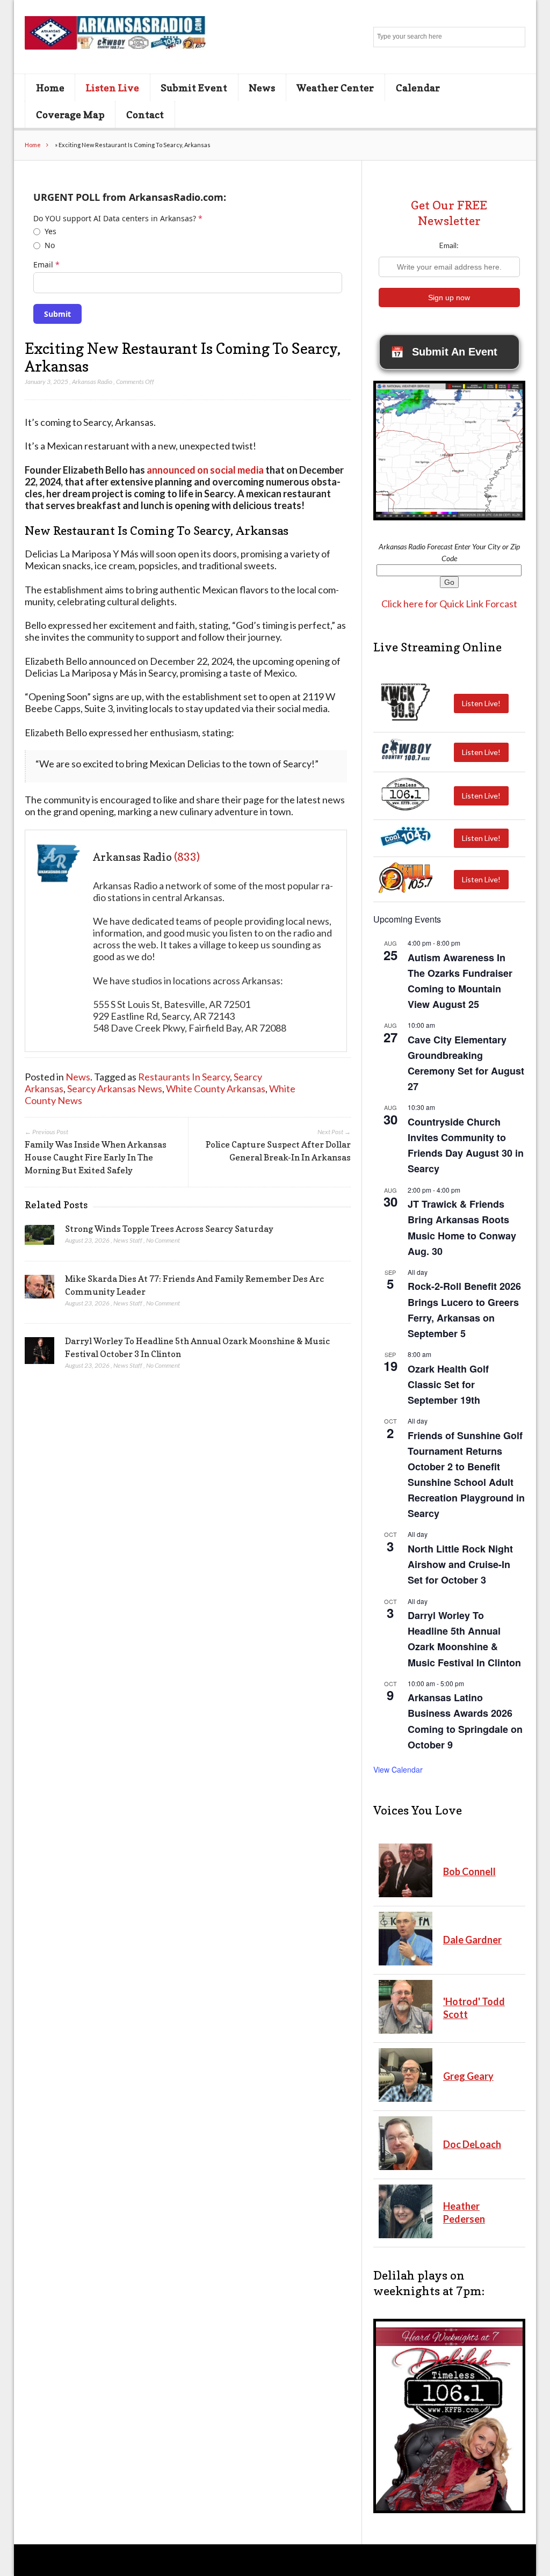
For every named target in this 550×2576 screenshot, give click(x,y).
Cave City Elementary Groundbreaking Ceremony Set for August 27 (466, 1063)
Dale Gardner (472, 1940)
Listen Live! (481, 703)
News (262, 88)
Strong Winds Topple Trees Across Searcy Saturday (169, 1229)
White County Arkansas (216, 1089)
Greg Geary (468, 2076)
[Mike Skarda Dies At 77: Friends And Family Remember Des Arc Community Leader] (39, 1290)
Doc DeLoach (472, 2144)
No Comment (163, 1240)
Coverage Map (70, 114)
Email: (449, 245)
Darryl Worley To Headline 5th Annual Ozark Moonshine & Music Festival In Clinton (464, 1639)
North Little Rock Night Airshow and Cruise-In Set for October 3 (460, 1564)
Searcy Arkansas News (115, 1089)
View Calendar (398, 1769)
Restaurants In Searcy (184, 1077)
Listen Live (113, 88)
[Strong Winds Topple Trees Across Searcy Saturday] (39, 1238)
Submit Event (194, 88)
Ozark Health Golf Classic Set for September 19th (448, 1384)
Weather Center (335, 88)
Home (50, 88)
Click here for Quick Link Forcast (449, 604)
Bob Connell (469, 1871)
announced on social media (205, 470)
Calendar (418, 88)
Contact (145, 114)
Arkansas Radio (92, 382)
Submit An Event (444, 352)
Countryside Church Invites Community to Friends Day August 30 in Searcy (466, 1145)
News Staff (128, 1240)
